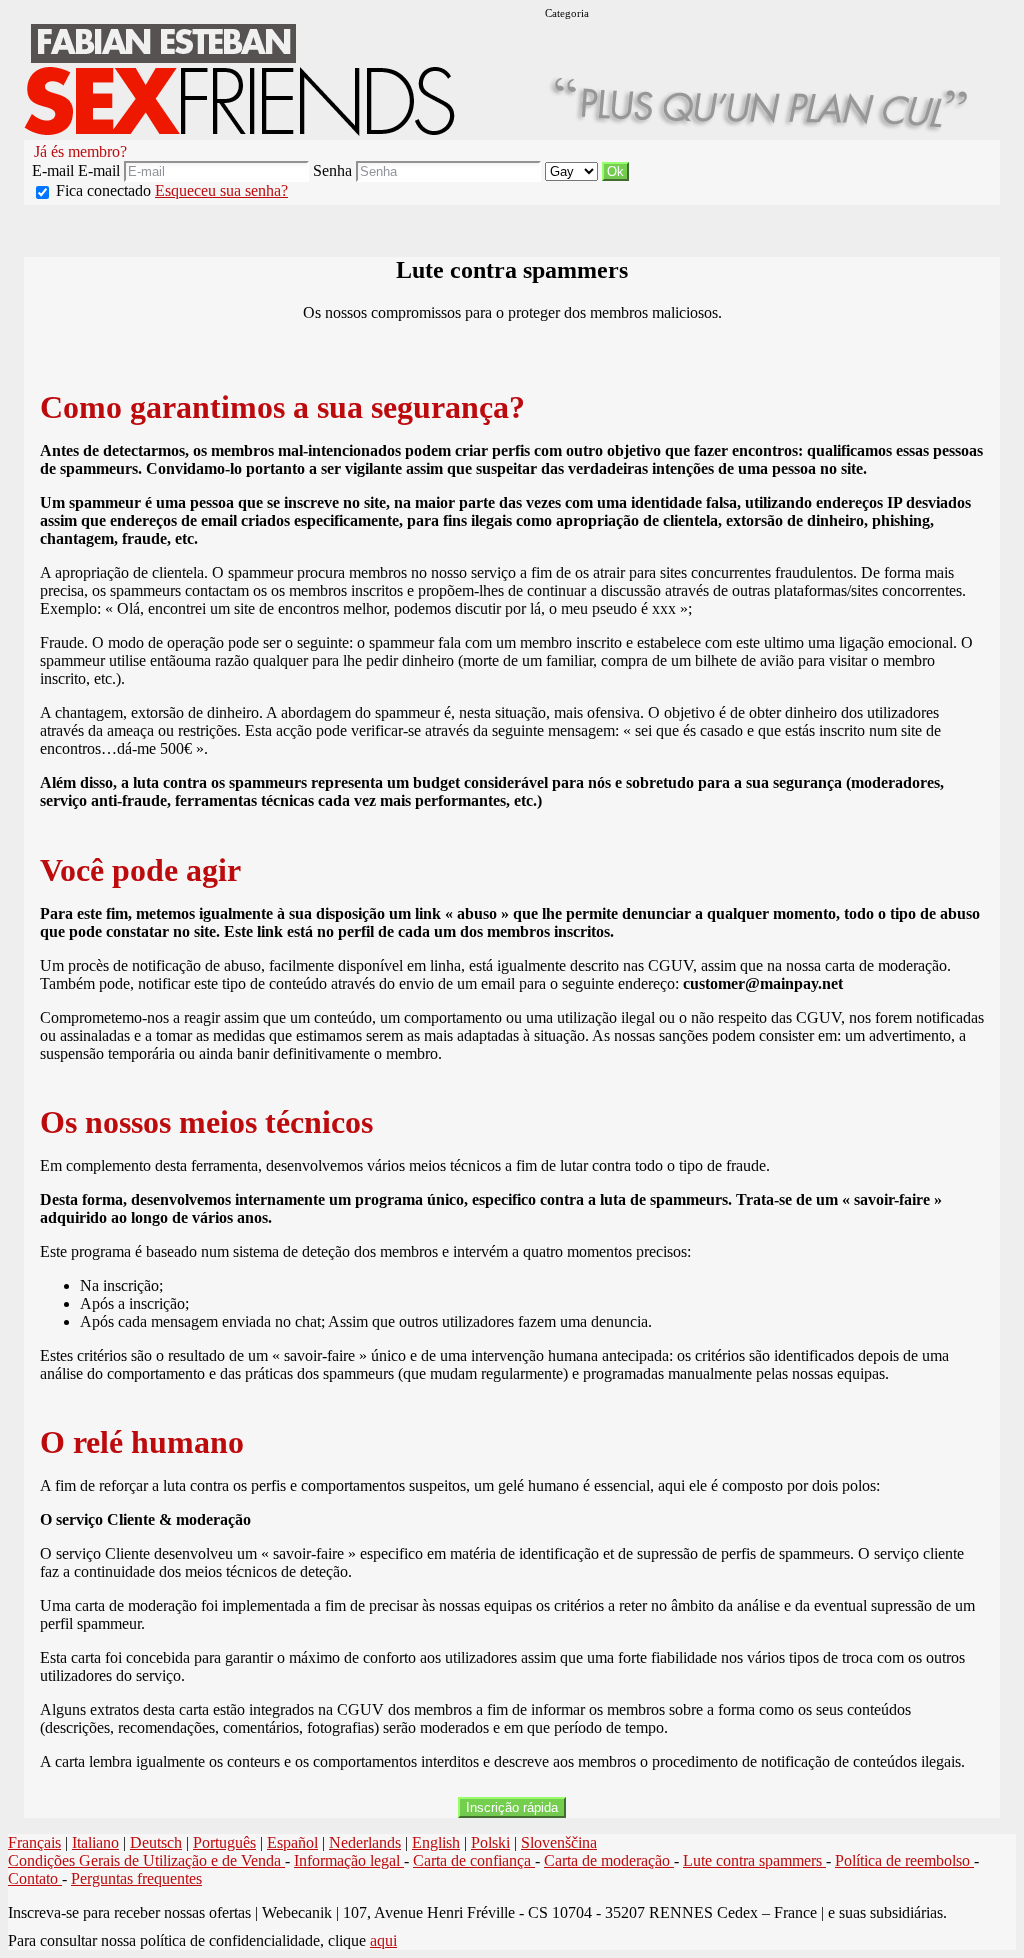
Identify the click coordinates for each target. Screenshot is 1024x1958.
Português (224, 1842)
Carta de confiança (474, 1860)
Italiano (95, 1842)
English (436, 1842)
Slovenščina (559, 1842)
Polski (490, 1842)
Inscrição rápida (512, 1807)
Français (34, 1842)
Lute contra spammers (754, 1860)
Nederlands (365, 1842)
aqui (383, 1940)
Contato (35, 1878)
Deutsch (156, 1842)
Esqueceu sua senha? (221, 190)
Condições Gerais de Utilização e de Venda (146, 1860)
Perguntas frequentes (136, 1878)
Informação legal (349, 1860)
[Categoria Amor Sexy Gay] (573, 170)
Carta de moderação (609, 1860)
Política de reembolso (904, 1860)
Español (292, 1842)
